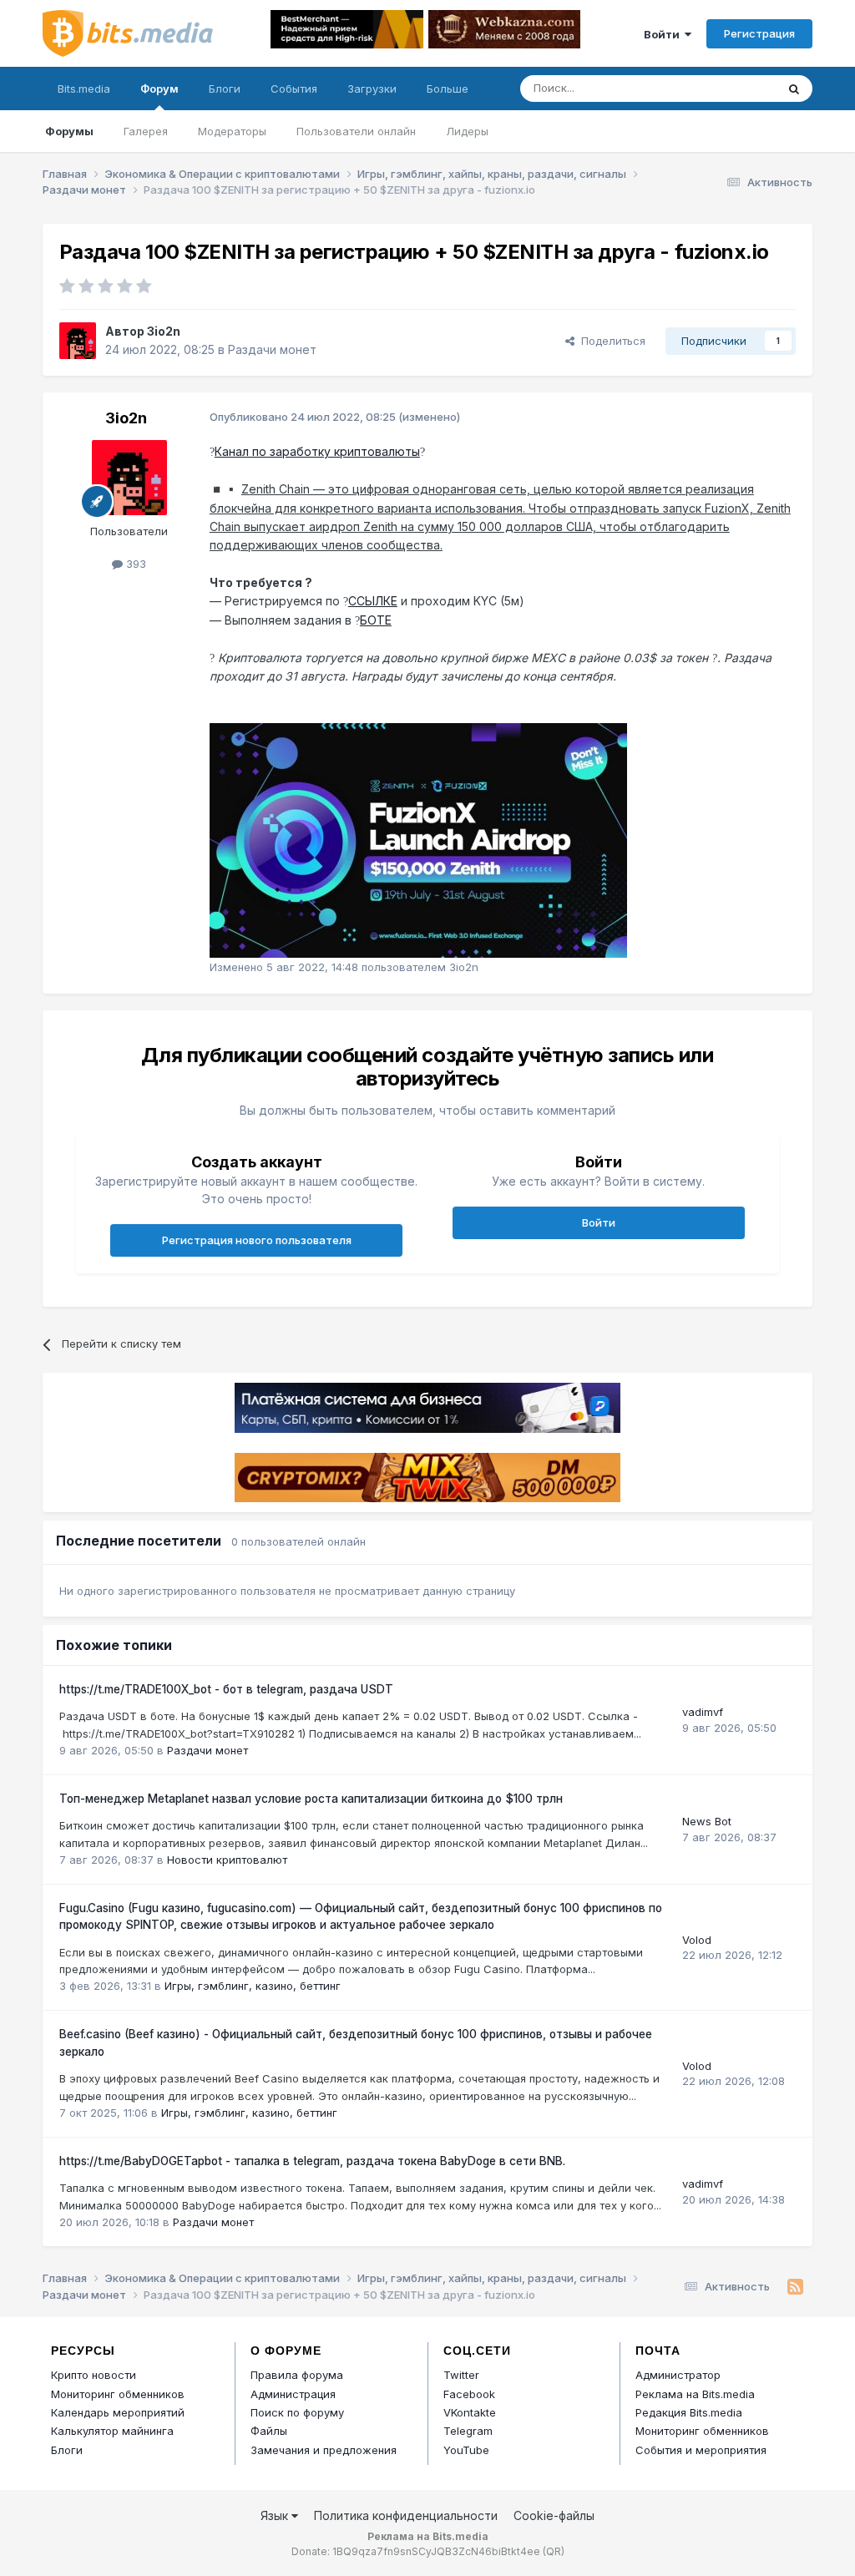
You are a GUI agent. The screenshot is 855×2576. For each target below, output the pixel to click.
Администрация (293, 2394)
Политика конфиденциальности (406, 2515)
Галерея (146, 131)
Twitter (461, 2375)
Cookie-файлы (554, 2515)
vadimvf (703, 1712)
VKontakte (470, 2412)
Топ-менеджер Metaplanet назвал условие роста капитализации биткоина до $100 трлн (311, 1799)
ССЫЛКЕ (373, 601)
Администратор (678, 2375)
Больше (448, 89)
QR (554, 2551)
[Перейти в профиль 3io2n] (78, 341)
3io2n (164, 331)
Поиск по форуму (297, 2412)
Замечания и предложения (324, 2450)
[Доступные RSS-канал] (795, 2287)
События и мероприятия (701, 2450)
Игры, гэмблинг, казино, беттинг (253, 1986)
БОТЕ (376, 620)
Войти (664, 34)
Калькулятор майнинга (112, 2431)
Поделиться (610, 341)
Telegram (468, 2431)
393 (134, 564)
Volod (697, 1940)
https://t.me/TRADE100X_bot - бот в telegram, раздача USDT (226, 1689)
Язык (276, 2515)
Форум (159, 89)
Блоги (225, 89)
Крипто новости (94, 2375)
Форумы (69, 131)
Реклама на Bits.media (695, 2394)
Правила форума (297, 2375)
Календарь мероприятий (118, 2412)
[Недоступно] (418, 840)
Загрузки (372, 89)
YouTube (466, 2450)
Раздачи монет (272, 349)
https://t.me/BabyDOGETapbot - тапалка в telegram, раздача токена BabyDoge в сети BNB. (312, 2161)
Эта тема (731, 88)
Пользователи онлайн (356, 131)
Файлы (269, 2431)
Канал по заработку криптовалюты (317, 451)
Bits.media (84, 89)
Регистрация (759, 33)
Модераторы (232, 131)
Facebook (469, 2394)
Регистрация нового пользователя (257, 1240)
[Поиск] (794, 89)
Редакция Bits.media (689, 2412)
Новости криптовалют (227, 1860)
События (294, 89)
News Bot (707, 1821)
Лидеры (467, 131)
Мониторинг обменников (118, 2394)
